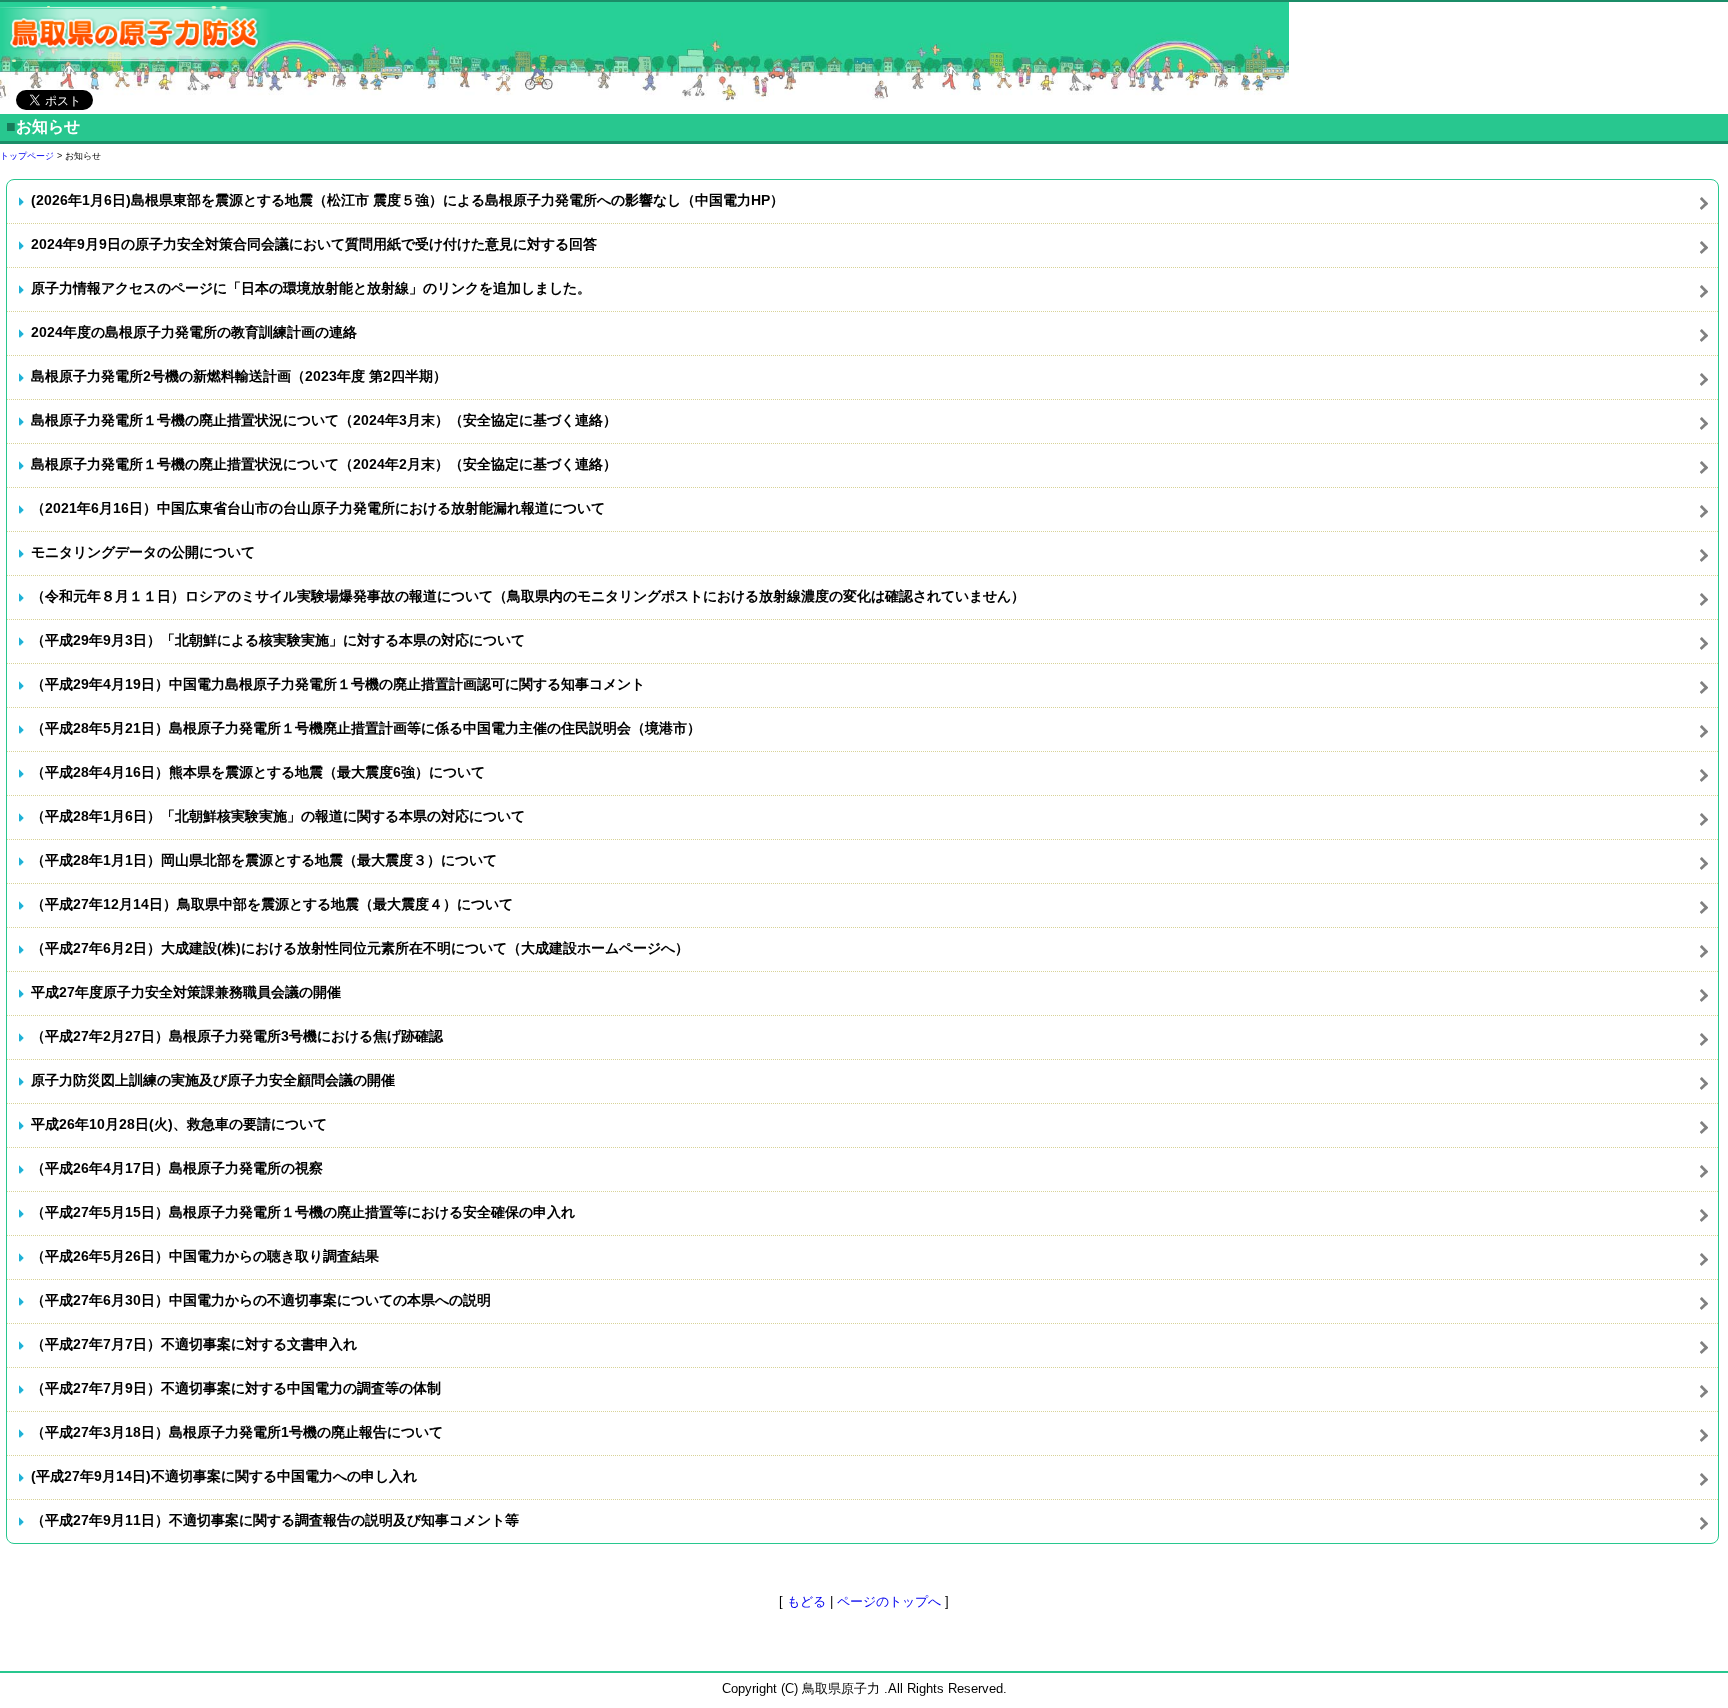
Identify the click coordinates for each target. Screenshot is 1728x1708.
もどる (806, 1601)
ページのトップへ (889, 1601)
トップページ (27, 156)
